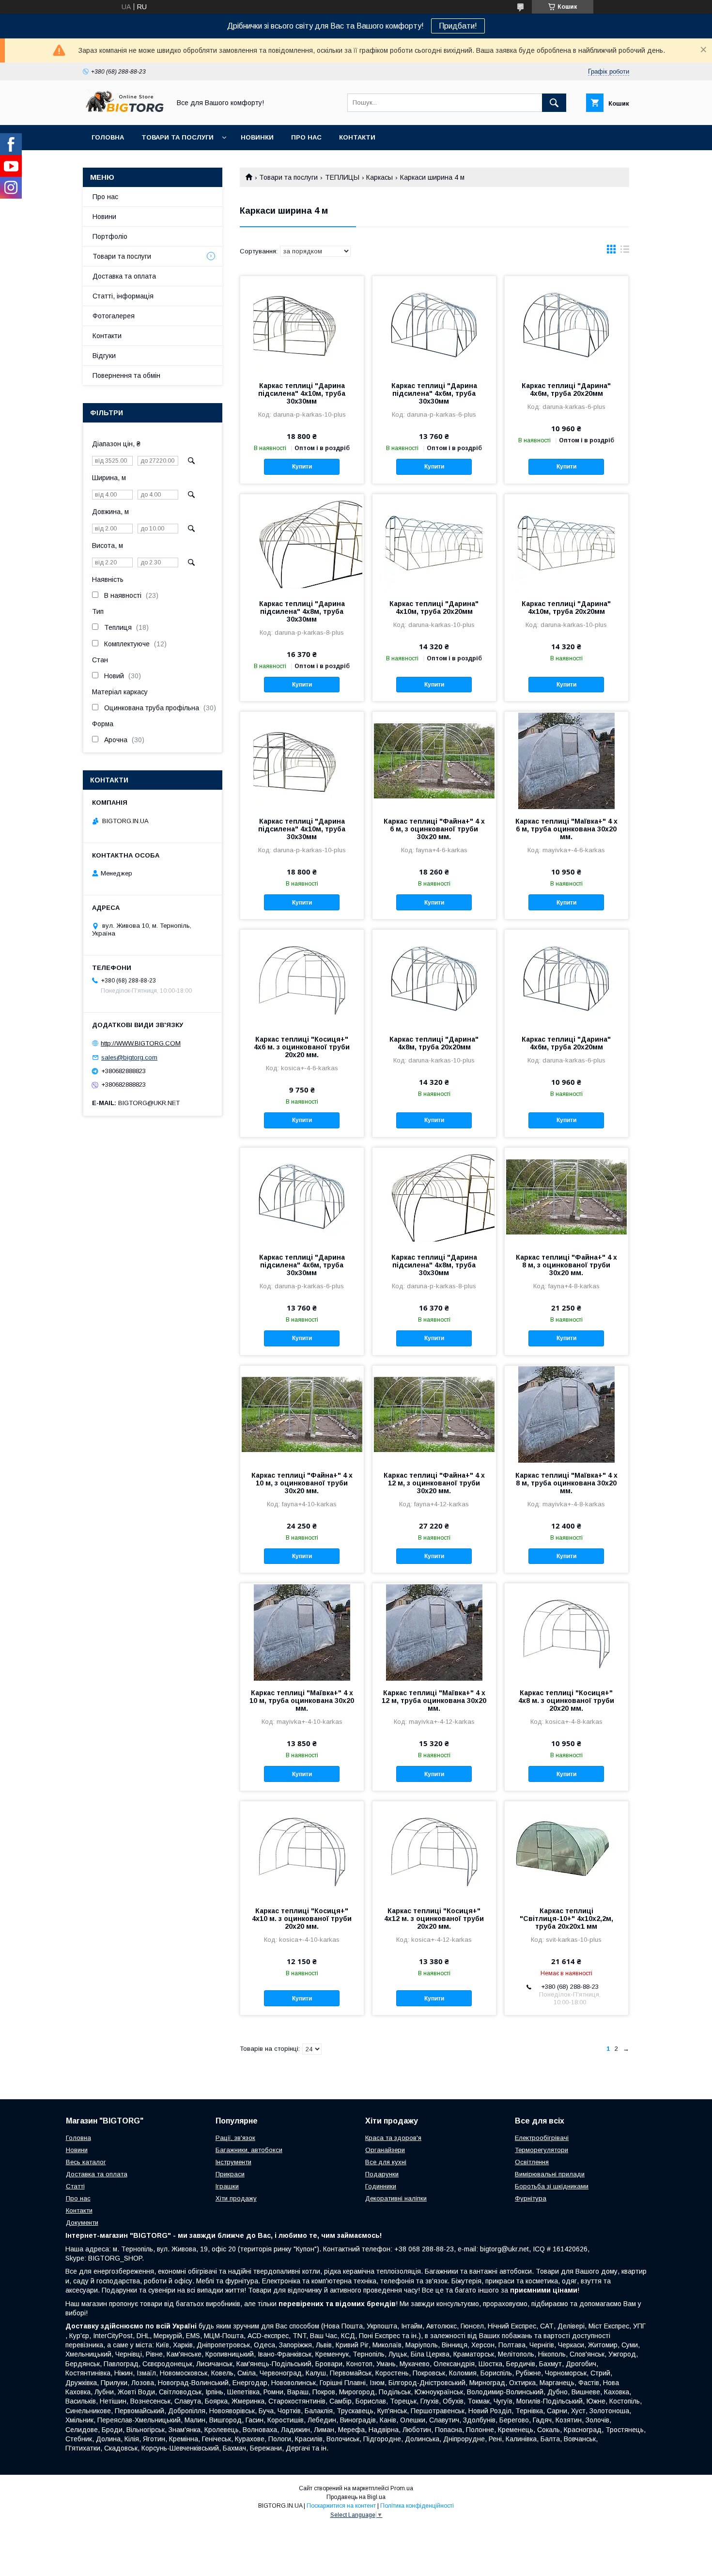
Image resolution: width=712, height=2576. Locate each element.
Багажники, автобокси (249, 2150)
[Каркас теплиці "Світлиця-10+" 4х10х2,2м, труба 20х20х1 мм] (566, 1850)
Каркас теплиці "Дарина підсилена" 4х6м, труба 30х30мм (434, 393)
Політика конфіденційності (417, 2506)
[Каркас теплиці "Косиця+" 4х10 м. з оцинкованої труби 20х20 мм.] (302, 1850)
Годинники (381, 2186)
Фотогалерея (114, 316)
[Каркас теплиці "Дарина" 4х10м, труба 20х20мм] (434, 543)
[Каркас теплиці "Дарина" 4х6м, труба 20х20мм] (566, 325)
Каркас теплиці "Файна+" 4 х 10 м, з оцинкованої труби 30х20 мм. (302, 1483)
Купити (302, 467)
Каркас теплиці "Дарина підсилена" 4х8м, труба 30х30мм (302, 611)
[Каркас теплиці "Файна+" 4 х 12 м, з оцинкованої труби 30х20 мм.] (434, 1414)
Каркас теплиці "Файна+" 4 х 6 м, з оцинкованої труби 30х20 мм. (434, 829)
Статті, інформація (123, 296)
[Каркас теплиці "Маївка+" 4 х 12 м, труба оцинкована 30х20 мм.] (434, 1632)
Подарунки (382, 2174)
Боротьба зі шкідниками (552, 2186)
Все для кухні (386, 2162)
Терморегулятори (542, 2150)
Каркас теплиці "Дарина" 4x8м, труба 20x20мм (434, 1043)
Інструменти (233, 2162)
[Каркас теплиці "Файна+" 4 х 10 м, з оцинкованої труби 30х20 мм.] (302, 1414)
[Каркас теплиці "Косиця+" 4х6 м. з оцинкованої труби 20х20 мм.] (302, 978)
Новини (104, 217)
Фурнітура (531, 2198)
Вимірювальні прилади (550, 2174)
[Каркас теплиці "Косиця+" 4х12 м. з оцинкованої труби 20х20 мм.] (434, 1850)
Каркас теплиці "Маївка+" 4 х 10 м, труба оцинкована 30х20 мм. (302, 1701)
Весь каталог (86, 2162)
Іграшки (227, 2186)
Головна (108, 137)
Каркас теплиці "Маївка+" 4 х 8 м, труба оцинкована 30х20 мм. (566, 1483)
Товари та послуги (178, 137)
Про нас (306, 137)
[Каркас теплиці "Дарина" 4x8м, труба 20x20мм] (434, 978)
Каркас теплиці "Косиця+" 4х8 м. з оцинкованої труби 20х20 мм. (566, 1701)
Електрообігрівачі (542, 2138)
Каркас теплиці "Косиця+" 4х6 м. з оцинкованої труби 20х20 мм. (302, 1047)
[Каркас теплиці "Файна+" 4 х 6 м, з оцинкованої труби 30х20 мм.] (434, 760)
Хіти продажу (236, 2198)
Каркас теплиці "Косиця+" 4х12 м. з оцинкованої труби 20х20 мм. (434, 1919)
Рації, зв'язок (235, 2138)
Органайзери (385, 2150)
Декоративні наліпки (396, 2198)
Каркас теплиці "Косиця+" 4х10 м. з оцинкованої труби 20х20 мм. (302, 1919)
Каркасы (379, 177)
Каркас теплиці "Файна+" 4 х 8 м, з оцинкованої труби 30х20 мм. (566, 1265)
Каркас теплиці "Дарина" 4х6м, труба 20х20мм (566, 390)
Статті (75, 2186)
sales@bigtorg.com (129, 1057)
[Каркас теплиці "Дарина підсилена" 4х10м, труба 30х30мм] (302, 325)
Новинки (257, 137)
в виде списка (625, 251)
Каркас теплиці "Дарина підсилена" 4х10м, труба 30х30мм (302, 393)
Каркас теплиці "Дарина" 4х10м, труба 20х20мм (434, 608)
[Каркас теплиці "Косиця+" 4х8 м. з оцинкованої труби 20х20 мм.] (566, 1632)
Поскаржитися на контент (341, 2506)
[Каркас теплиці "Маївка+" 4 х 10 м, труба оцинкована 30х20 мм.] (302, 1632)
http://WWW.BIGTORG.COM (141, 1043)
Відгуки (104, 356)
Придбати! (458, 26)
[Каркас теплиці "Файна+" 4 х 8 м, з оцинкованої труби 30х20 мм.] (566, 1196)
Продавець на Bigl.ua (356, 2497)
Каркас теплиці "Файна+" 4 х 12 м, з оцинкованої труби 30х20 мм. (434, 1483)
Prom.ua (402, 2488)
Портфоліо (110, 236)
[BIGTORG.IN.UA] (124, 112)
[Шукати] (554, 103)
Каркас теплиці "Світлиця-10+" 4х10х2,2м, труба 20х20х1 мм (566, 1919)
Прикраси (230, 2174)
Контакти (357, 137)
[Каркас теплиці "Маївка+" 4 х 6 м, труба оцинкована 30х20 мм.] (566, 760)
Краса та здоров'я (393, 2138)
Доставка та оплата (124, 276)
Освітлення (532, 2162)
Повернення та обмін (126, 375)
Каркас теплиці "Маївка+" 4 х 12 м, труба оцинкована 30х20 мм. (434, 1701)
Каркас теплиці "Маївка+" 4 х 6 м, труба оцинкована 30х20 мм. (566, 829)
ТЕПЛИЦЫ (342, 177)
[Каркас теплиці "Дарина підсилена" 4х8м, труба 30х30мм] (302, 543)
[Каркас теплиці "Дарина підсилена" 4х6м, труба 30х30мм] (434, 325)
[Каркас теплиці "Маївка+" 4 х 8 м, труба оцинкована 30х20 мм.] (566, 1414)
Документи (82, 2223)
